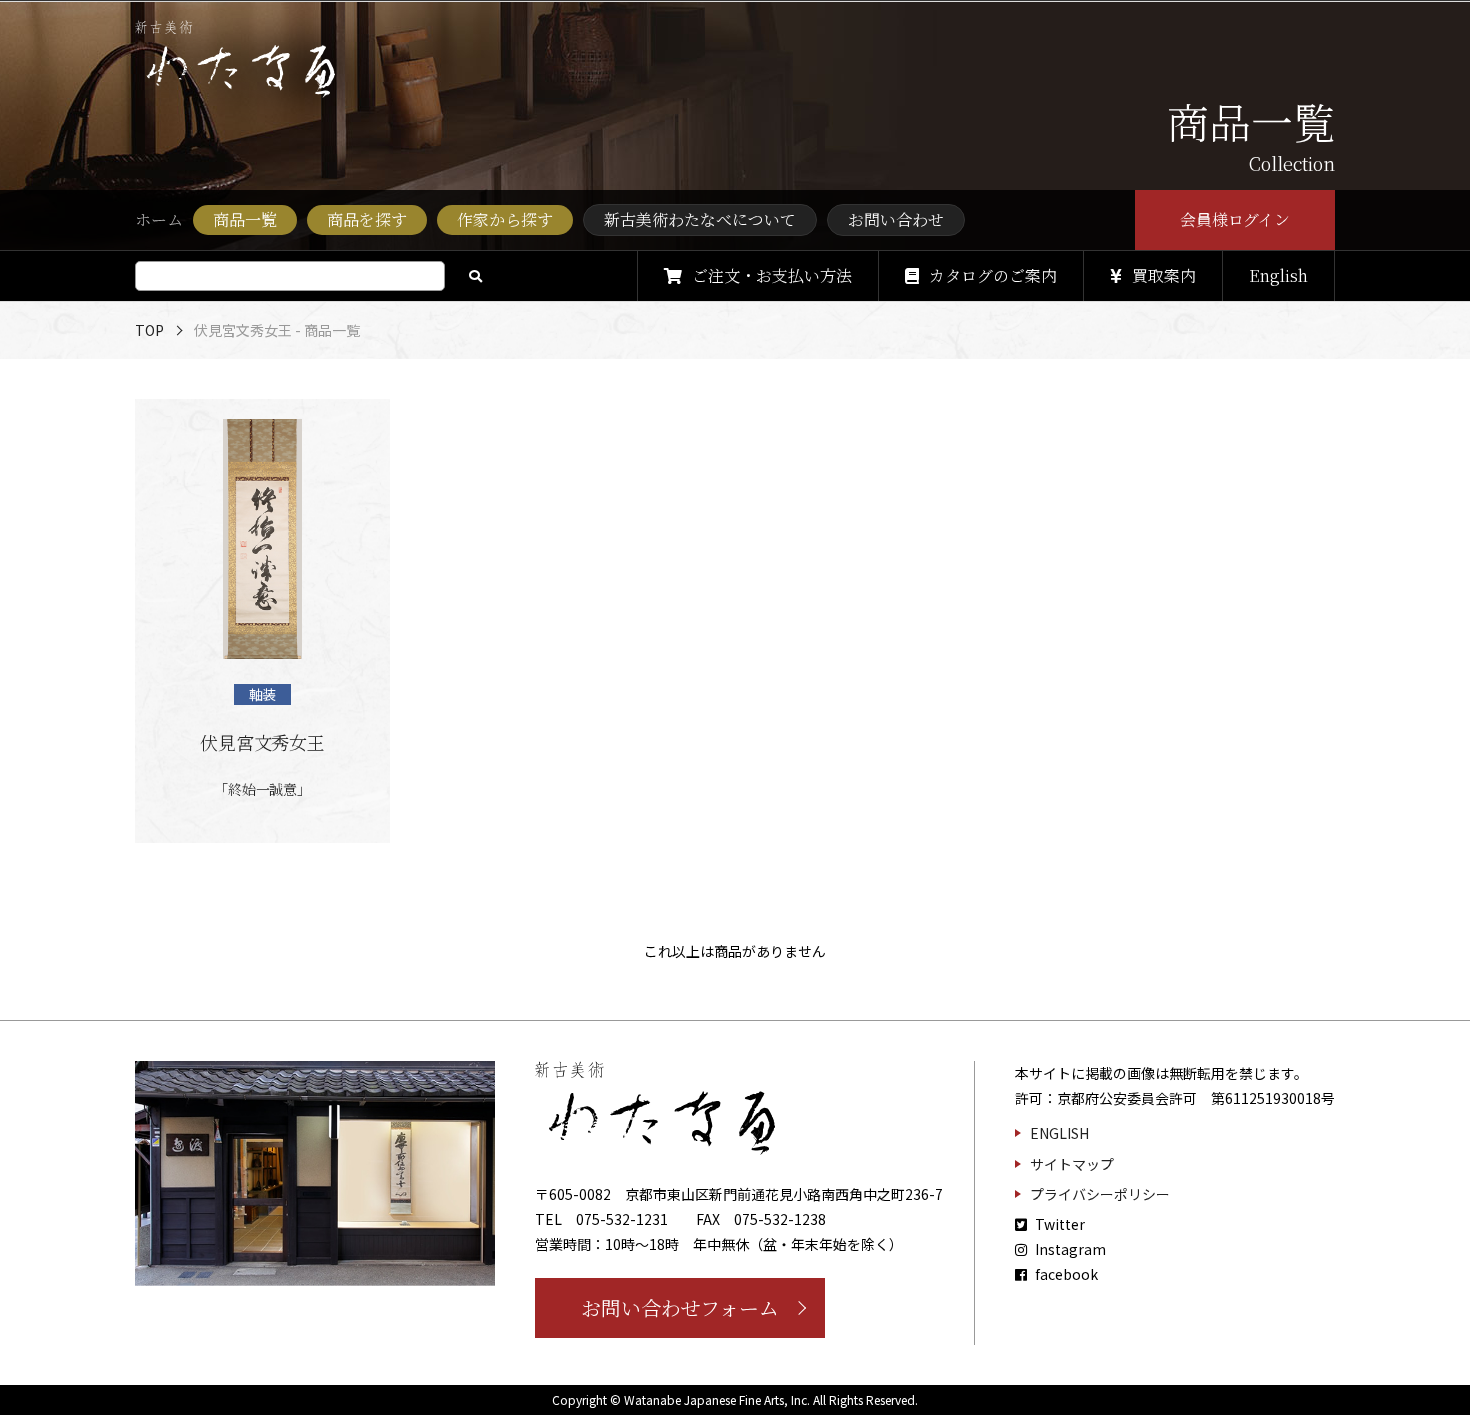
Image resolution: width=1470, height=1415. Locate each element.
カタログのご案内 (993, 275)
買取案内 (1164, 275)
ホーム (159, 219)
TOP (149, 330)
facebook (1065, 1274)
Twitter (1058, 1224)
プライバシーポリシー (1100, 1194)
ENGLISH (1059, 1133)
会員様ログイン (1235, 219)
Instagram (1069, 1249)
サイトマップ (1072, 1164)
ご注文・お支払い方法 (772, 275)
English (1278, 275)
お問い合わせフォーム (680, 1307)
